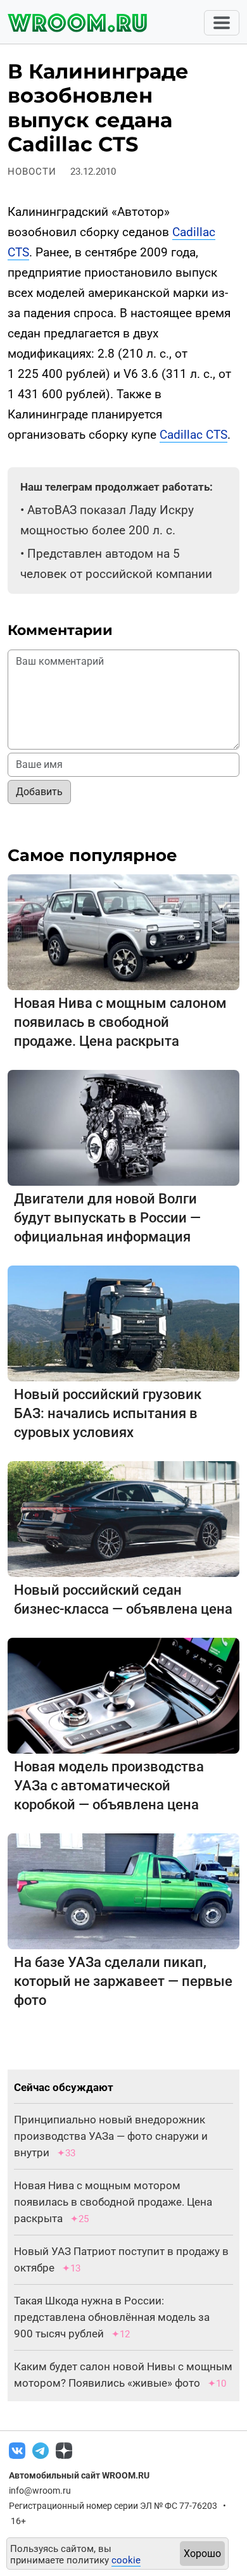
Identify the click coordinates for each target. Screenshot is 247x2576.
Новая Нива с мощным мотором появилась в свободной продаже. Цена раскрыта (113, 2202)
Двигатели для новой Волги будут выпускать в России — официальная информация (107, 1218)
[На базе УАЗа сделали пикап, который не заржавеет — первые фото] (123, 1890)
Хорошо (202, 2554)
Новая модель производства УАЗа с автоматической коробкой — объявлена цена (109, 1786)
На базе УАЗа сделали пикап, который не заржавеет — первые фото (123, 1981)
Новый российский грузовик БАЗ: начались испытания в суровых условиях (108, 1413)
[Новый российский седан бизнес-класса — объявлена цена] (123, 1518)
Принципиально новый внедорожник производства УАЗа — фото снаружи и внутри (111, 2136)
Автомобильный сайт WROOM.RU (79, 2475)
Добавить (39, 792)
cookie (126, 2560)
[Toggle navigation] (222, 23)
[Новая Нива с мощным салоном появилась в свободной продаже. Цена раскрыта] (123, 931)
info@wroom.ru (40, 2491)
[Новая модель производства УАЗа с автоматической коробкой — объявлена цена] (123, 1694)
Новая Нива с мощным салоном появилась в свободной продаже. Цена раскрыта (120, 1022)
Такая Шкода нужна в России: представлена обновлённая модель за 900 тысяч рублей (112, 2317)
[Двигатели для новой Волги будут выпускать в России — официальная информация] (123, 1127)
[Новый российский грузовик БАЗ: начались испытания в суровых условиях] (123, 1322)
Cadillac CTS (193, 435)
